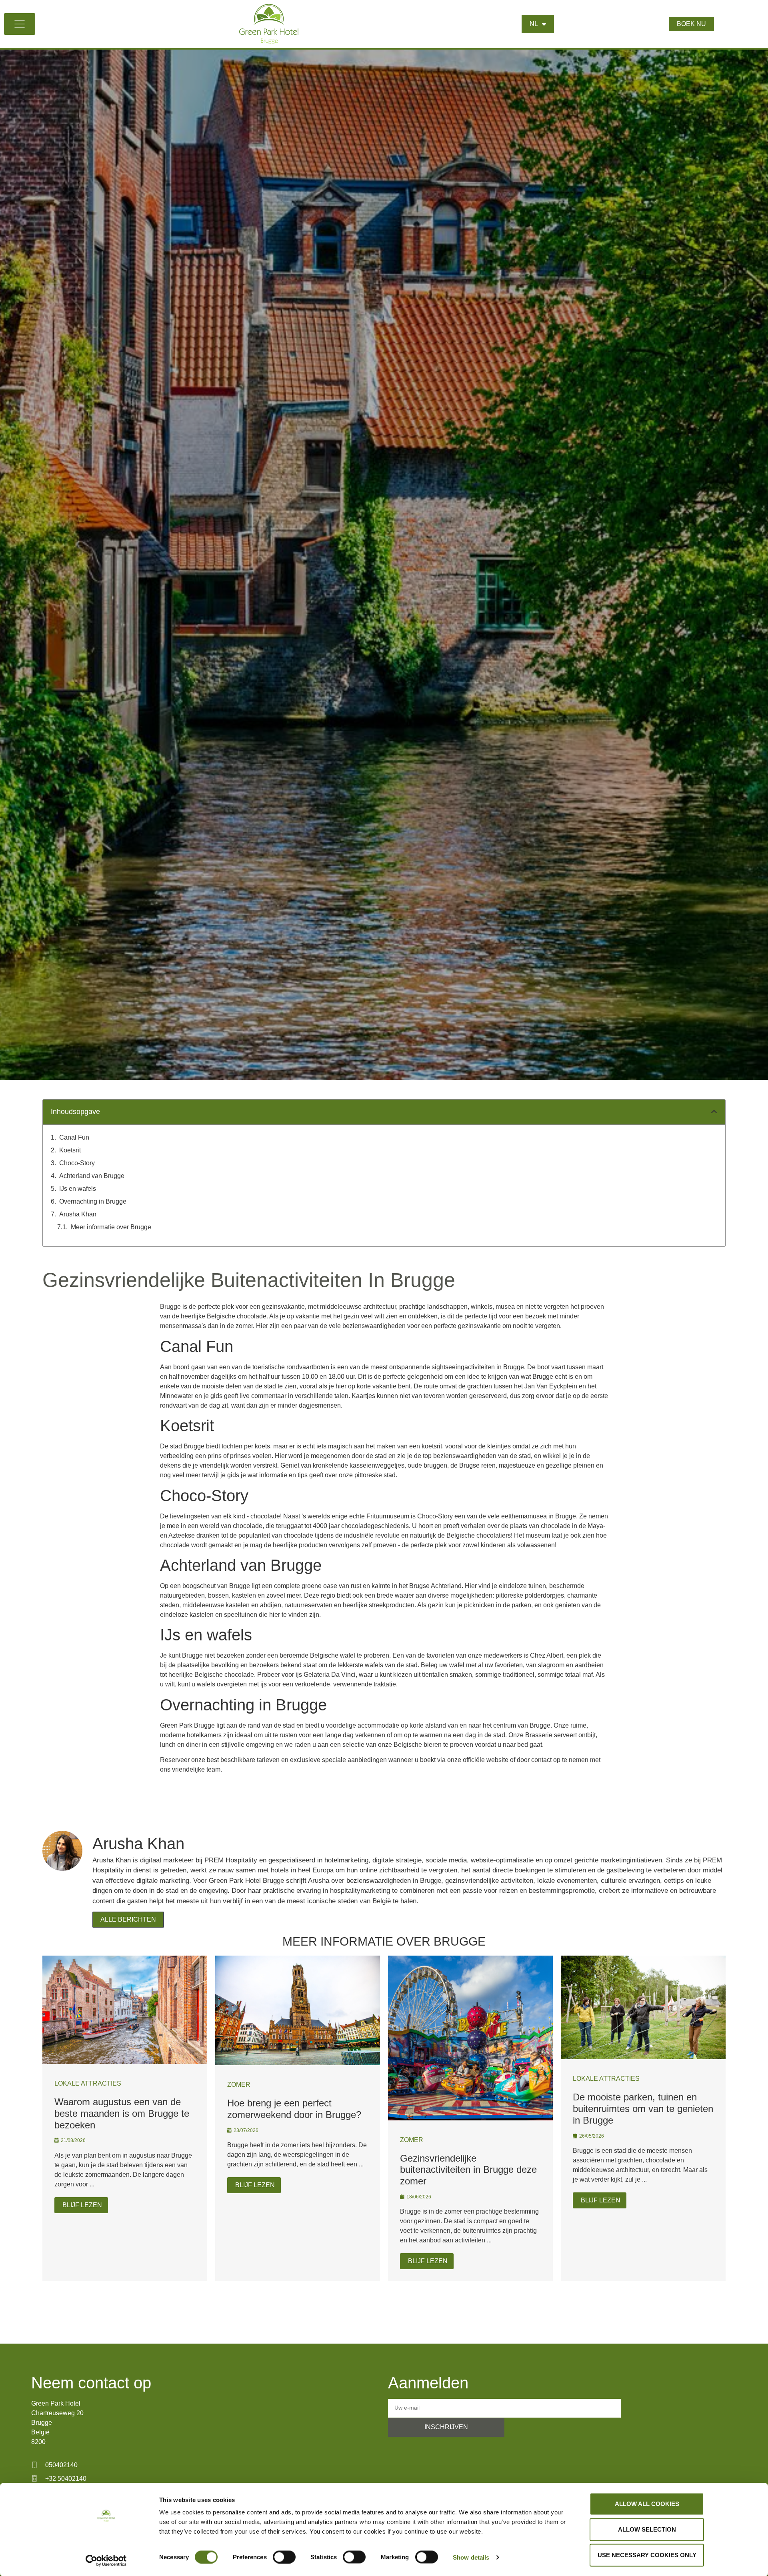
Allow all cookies (647, 2504)
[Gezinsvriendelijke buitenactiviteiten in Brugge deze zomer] (470, 2118)
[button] (714, 1112)
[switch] (284, 2557)
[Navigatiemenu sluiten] (20, 24)
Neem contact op (91, 2383)
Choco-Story (77, 1163)
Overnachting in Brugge (93, 1201)
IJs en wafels (78, 1189)
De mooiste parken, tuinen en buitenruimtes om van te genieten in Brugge (643, 2109)
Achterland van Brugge (92, 1176)
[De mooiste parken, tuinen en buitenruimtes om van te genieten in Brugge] (643, 2057)
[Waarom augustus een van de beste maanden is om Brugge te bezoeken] (125, 2062)
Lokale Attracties (88, 2083)
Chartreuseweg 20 (57, 2413)
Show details (471, 2557)
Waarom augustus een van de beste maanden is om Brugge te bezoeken (122, 2113)
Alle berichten (128, 1919)
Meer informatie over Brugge (111, 1227)
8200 (38, 2442)
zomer (239, 2085)
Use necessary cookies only (647, 2555)
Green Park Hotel (56, 2403)
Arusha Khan (78, 1214)
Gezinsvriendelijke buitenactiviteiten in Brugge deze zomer (468, 2170)
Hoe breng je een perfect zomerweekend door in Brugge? (294, 2109)
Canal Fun (74, 1137)
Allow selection (647, 2529)
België (40, 2432)
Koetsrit (70, 1150)
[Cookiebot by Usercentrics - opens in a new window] (106, 2560)
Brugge (42, 2423)
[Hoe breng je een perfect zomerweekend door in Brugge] (298, 2063)
